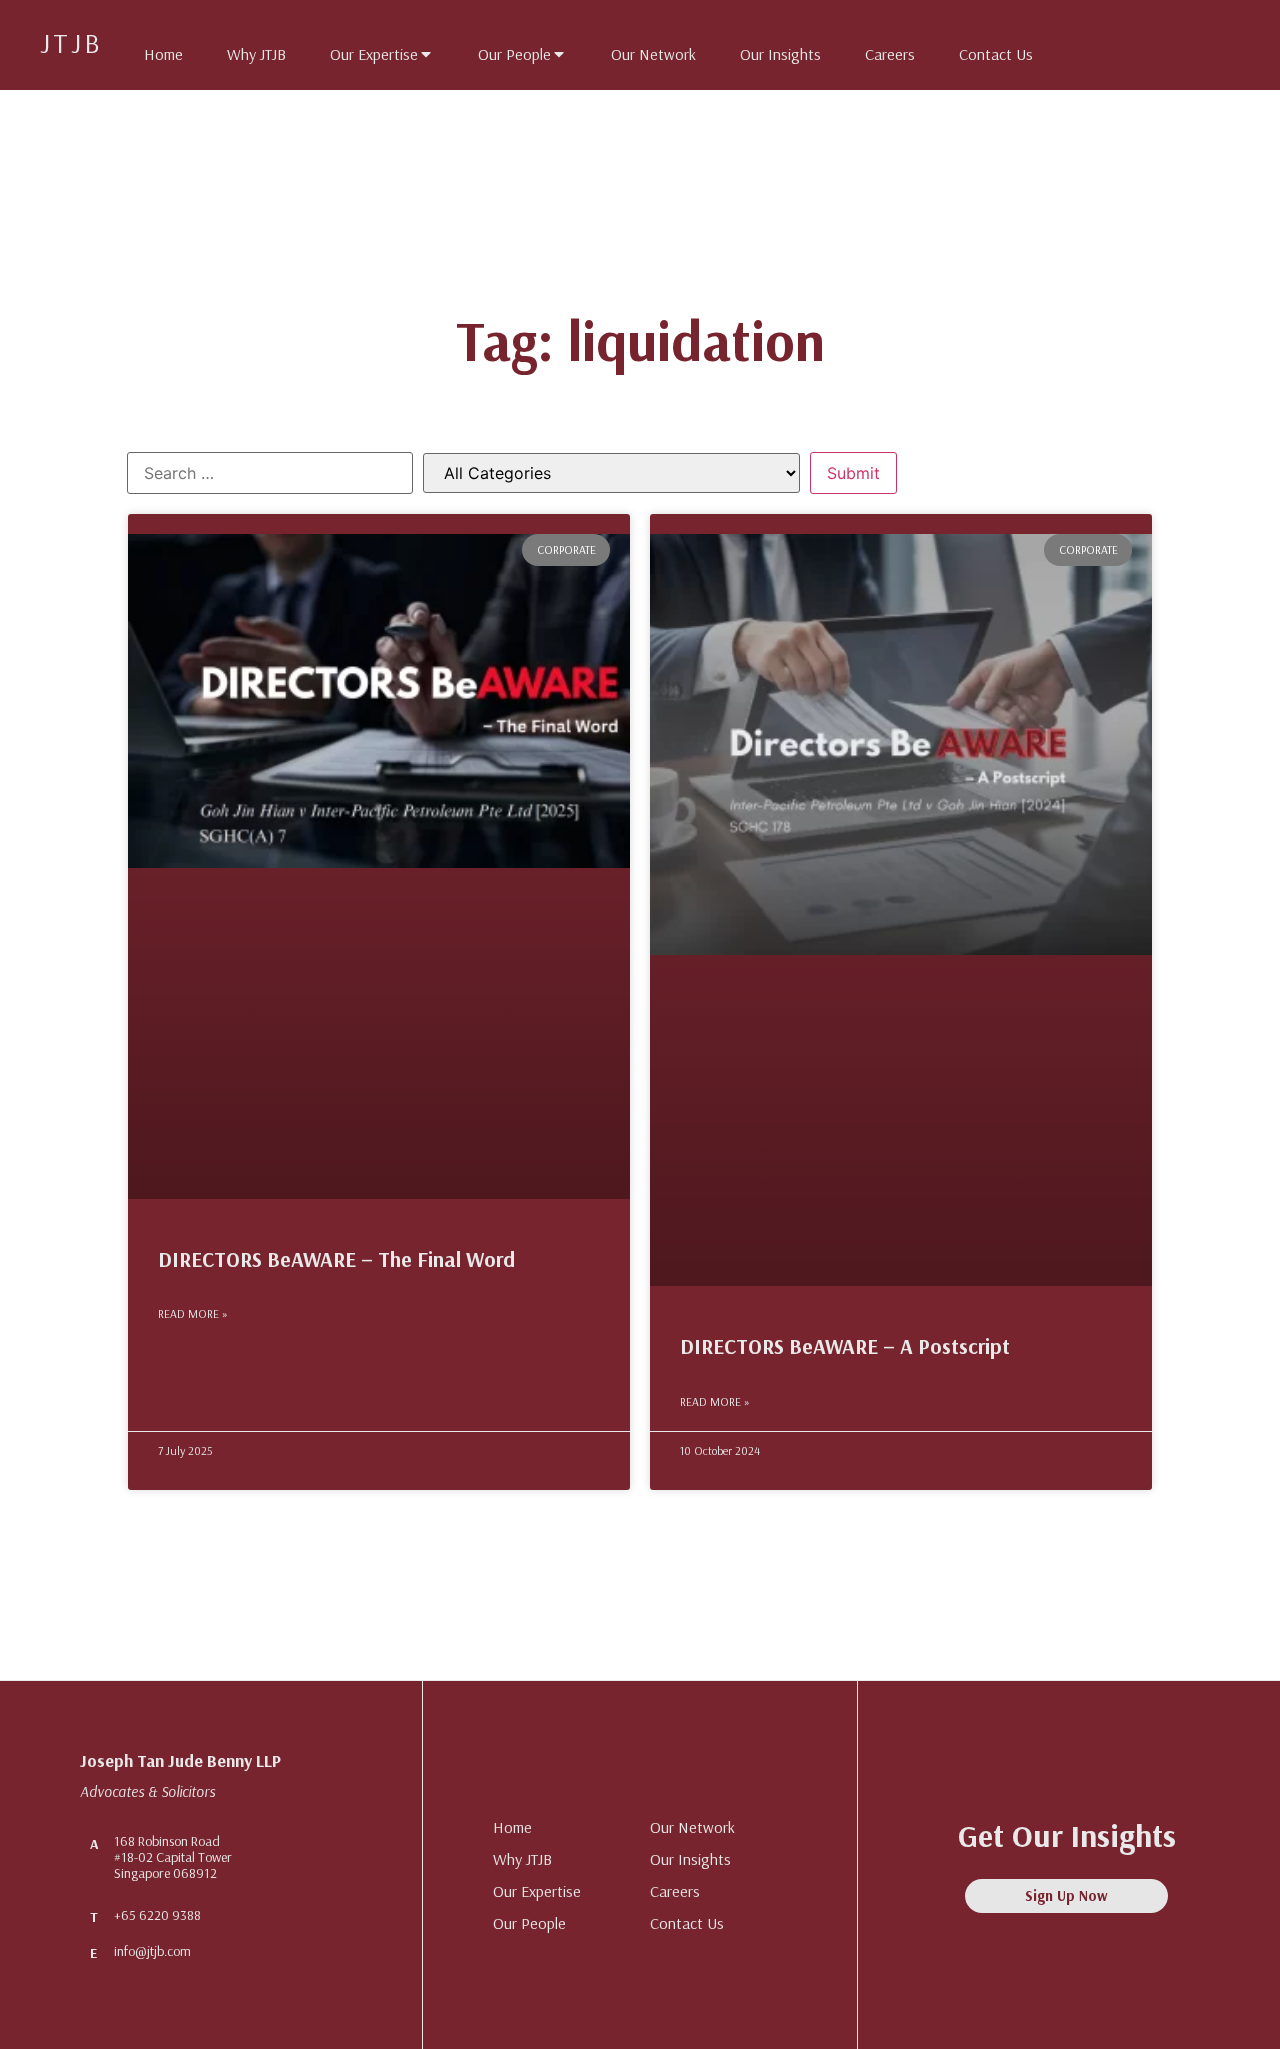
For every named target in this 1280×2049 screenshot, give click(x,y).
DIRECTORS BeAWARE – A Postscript (845, 1346)
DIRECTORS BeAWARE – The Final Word (336, 1259)
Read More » (193, 1313)
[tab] (153, 50)
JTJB (71, 42)
